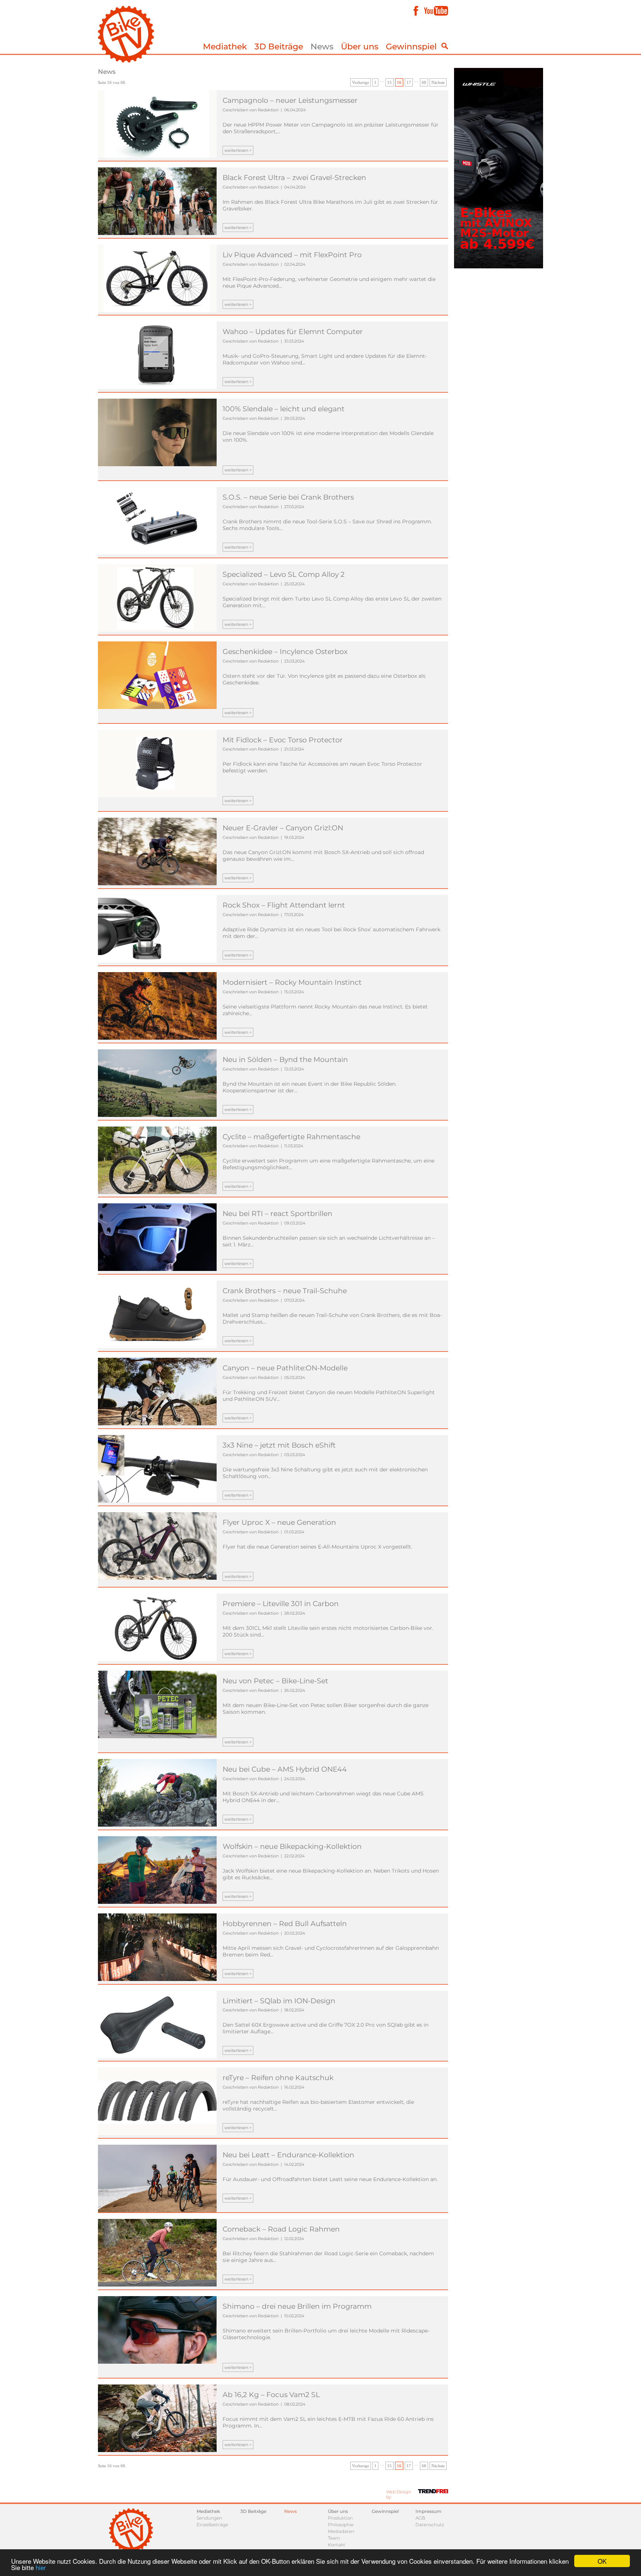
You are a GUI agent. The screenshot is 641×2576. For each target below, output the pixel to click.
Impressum (428, 2511)
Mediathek (225, 47)
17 (409, 82)
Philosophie (341, 2525)
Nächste (438, 82)
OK (602, 2561)
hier (41, 2567)
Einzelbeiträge (212, 2525)
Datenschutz (430, 2525)
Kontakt (337, 2545)
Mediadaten (341, 2531)
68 (424, 82)
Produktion (340, 2518)
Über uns (360, 47)
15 (389, 82)
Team (334, 2538)
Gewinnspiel (411, 47)
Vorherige (361, 82)
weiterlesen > (238, 150)
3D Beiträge (279, 47)
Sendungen (209, 2518)
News (322, 47)
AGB (420, 2518)
